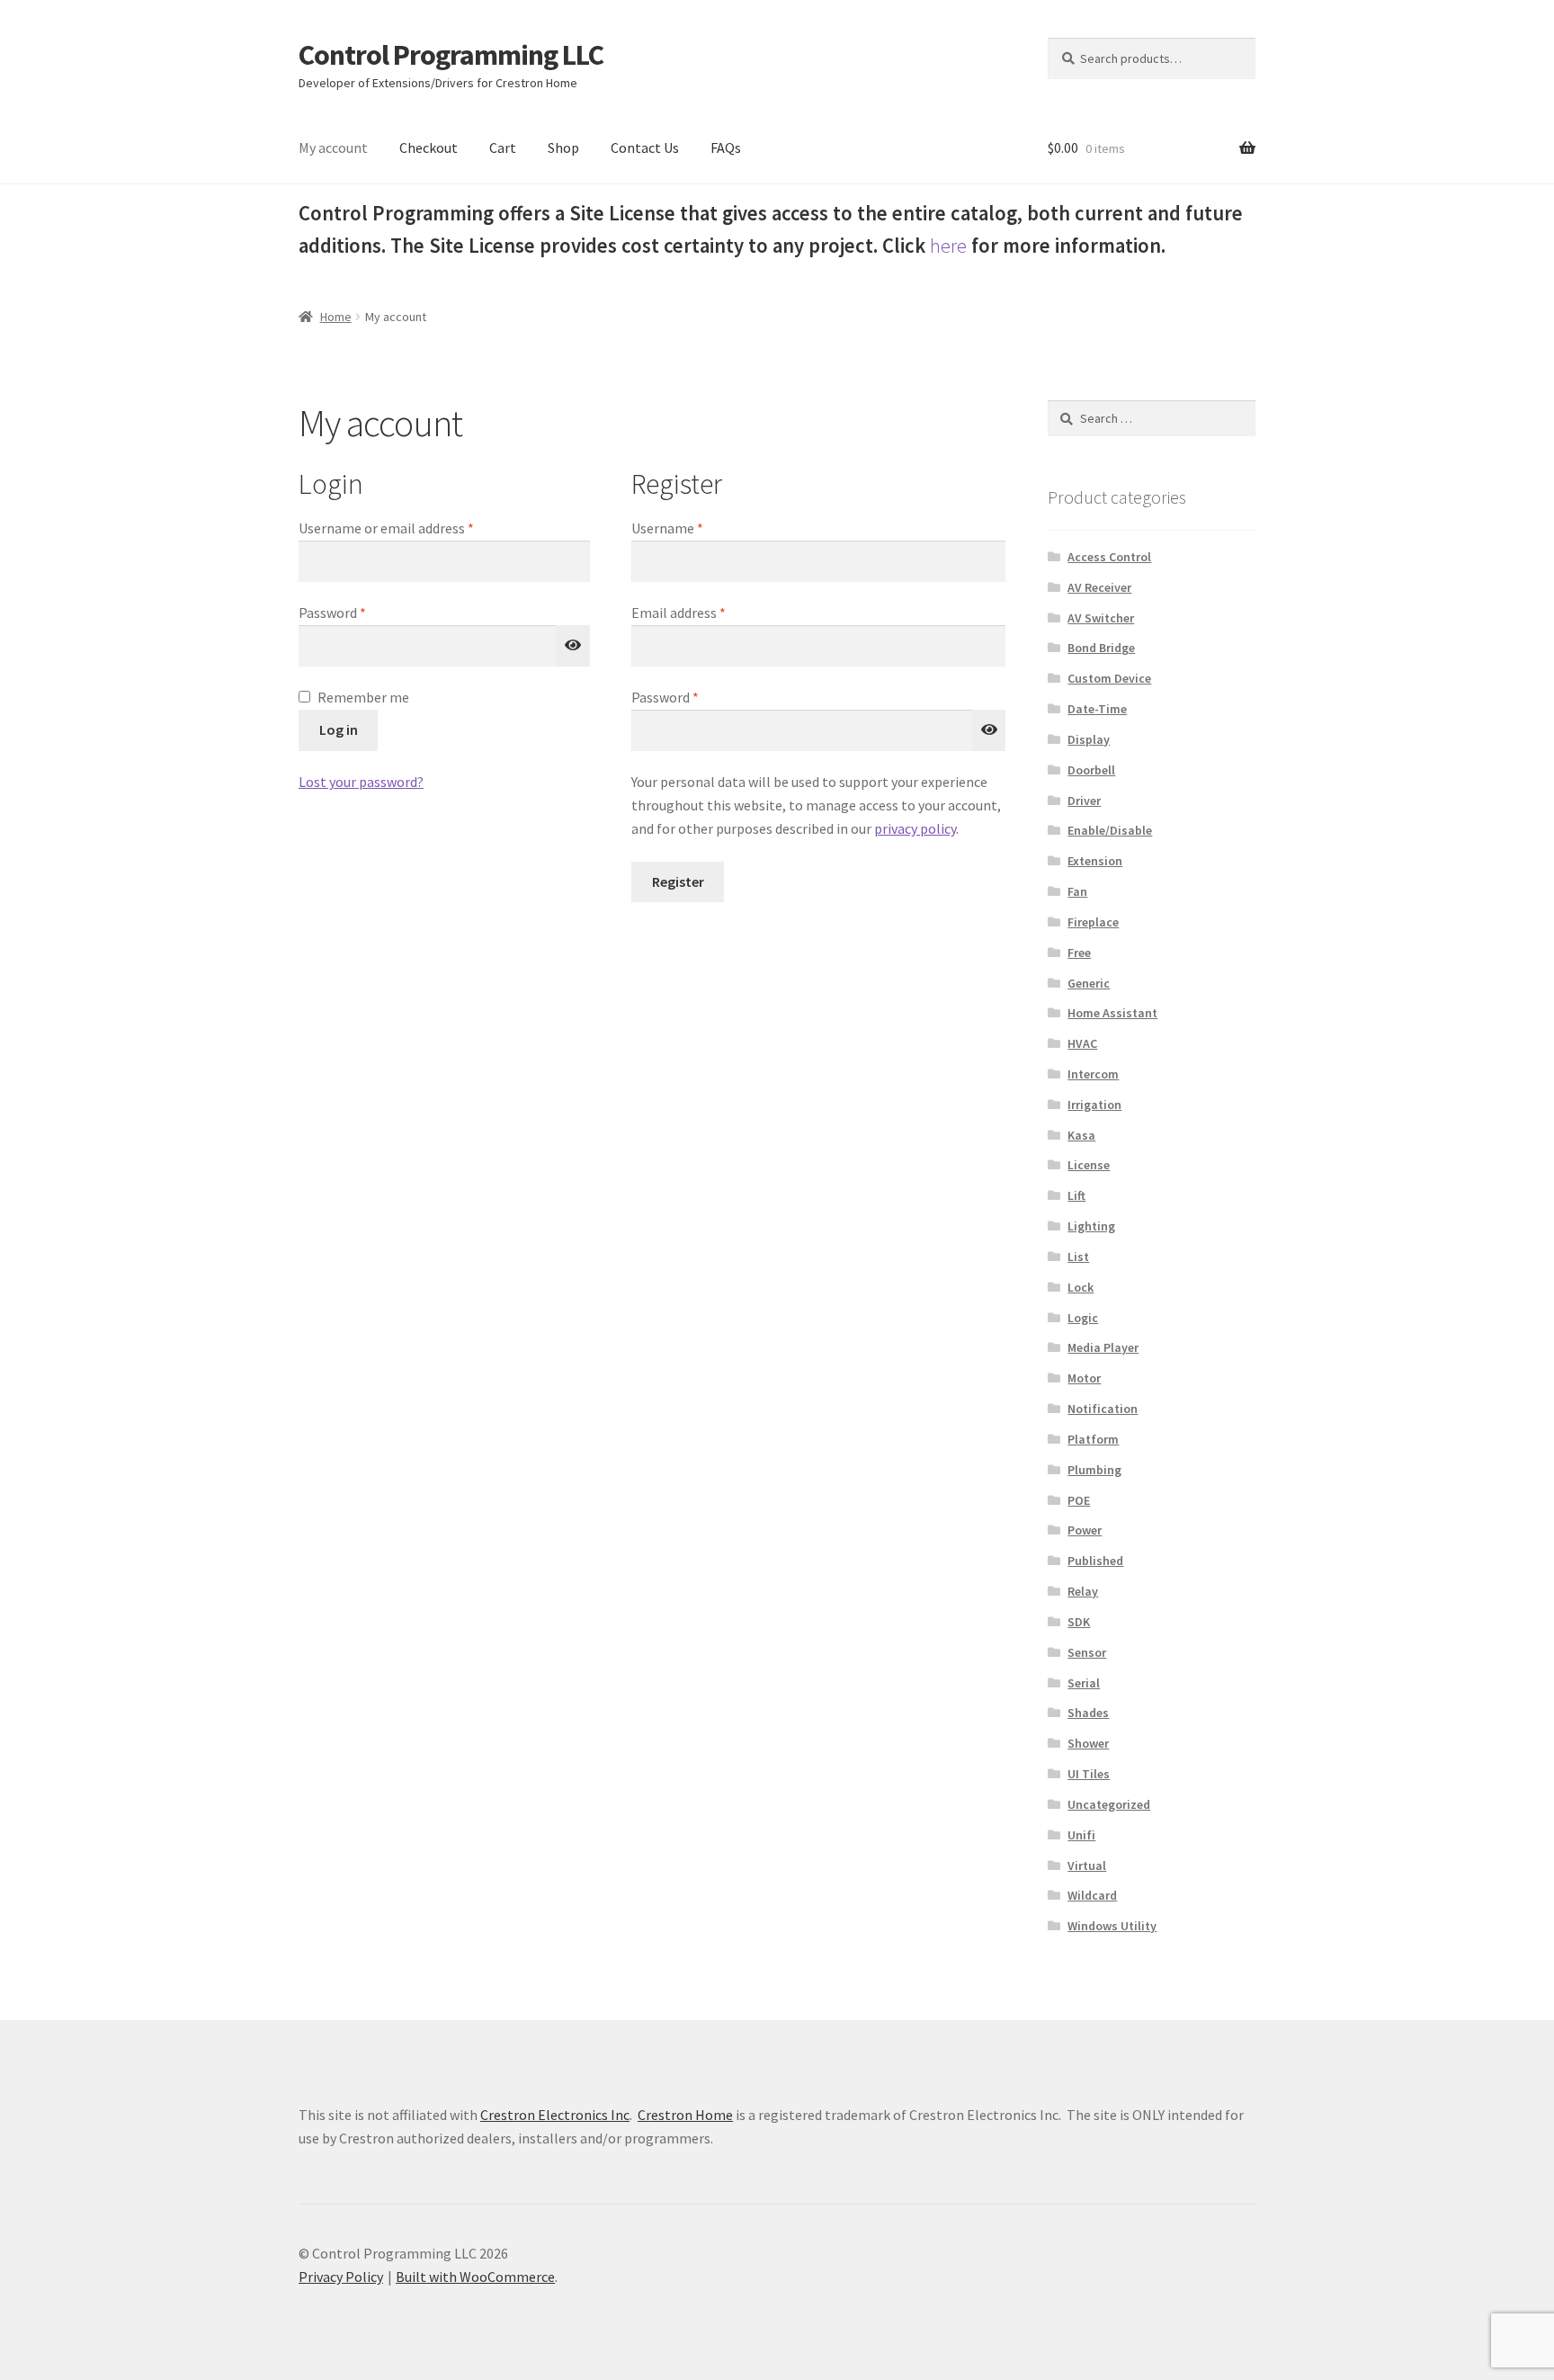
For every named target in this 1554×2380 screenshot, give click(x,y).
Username (694, 528)
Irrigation (1094, 1105)
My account (333, 148)
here (948, 246)
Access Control (1109, 557)
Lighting (1091, 1226)
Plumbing (1094, 1470)
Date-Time (1097, 709)
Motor (1084, 1378)
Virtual (1087, 1866)
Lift (1076, 1195)
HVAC (1082, 1043)
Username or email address (413, 528)
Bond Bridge (1101, 648)
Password (359, 612)
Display (1089, 739)
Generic (1089, 983)
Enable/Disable (1110, 830)
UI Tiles (1089, 1774)
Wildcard (1092, 1895)
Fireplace (1093, 922)
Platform (1093, 1439)
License (1089, 1165)
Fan (1077, 891)
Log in (339, 729)
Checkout (429, 148)
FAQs (726, 148)
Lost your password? (361, 782)
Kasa (1081, 1135)
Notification (1103, 1409)
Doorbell (1091, 770)
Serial (1084, 1683)
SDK (1079, 1622)
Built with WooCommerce (475, 2277)
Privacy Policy (341, 2277)
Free (1079, 953)
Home (336, 317)
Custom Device (1109, 678)
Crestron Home (685, 2115)
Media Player (1103, 1347)
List (1078, 1257)
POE (1079, 1500)
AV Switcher (1101, 618)
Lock (1081, 1287)
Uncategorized (1109, 1804)
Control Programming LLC (451, 55)
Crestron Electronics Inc (555, 2115)
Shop (563, 148)
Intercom (1093, 1074)
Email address (705, 612)
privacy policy (915, 828)
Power (1085, 1530)
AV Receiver (1099, 587)
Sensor (1087, 1652)
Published (1095, 1561)
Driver (1084, 801)
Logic (1083, 1318)
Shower (1088, 1743)
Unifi (1081, 1835)
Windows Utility (1112, 1926)
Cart (503, 148)
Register (678, 881)
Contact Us (645, 148)
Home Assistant (1112, 1013)
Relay (1083, 1591)
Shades (1088, 1713)
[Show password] (573, 646)
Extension (1095, 861)
